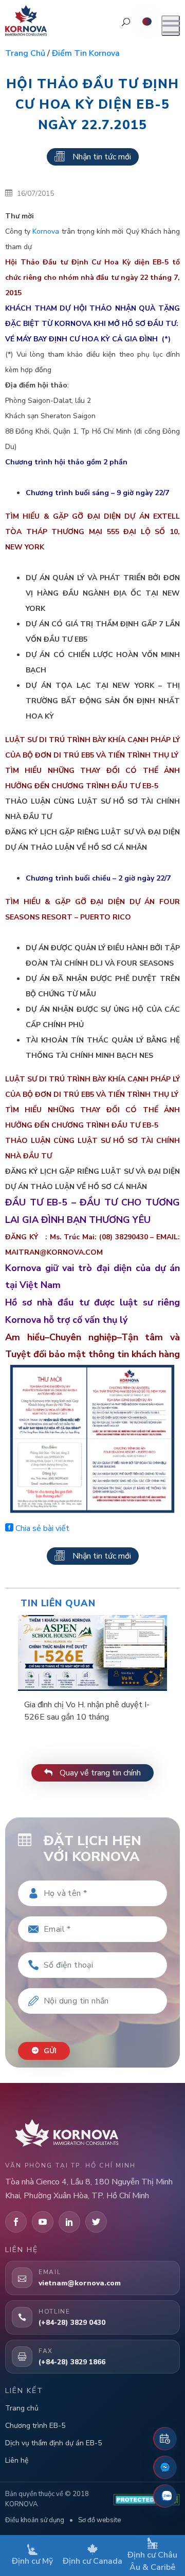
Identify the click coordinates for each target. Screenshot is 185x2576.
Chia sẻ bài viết (41, 1528)
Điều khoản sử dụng (35, 2520)
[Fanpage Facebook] (165, 2467)
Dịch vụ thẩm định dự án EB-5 (53, 2443)
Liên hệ (17, 2460)
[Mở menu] (171, 26)
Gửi (49, 2051)
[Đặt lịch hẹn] (165, 2439)
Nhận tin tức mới (102, 157)
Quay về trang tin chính (99, 1773)
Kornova (46, 231)
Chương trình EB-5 (35, 2426)
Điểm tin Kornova (86, 53)
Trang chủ (25, 53)
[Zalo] (165, 2496)
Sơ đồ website (99, 2520)
